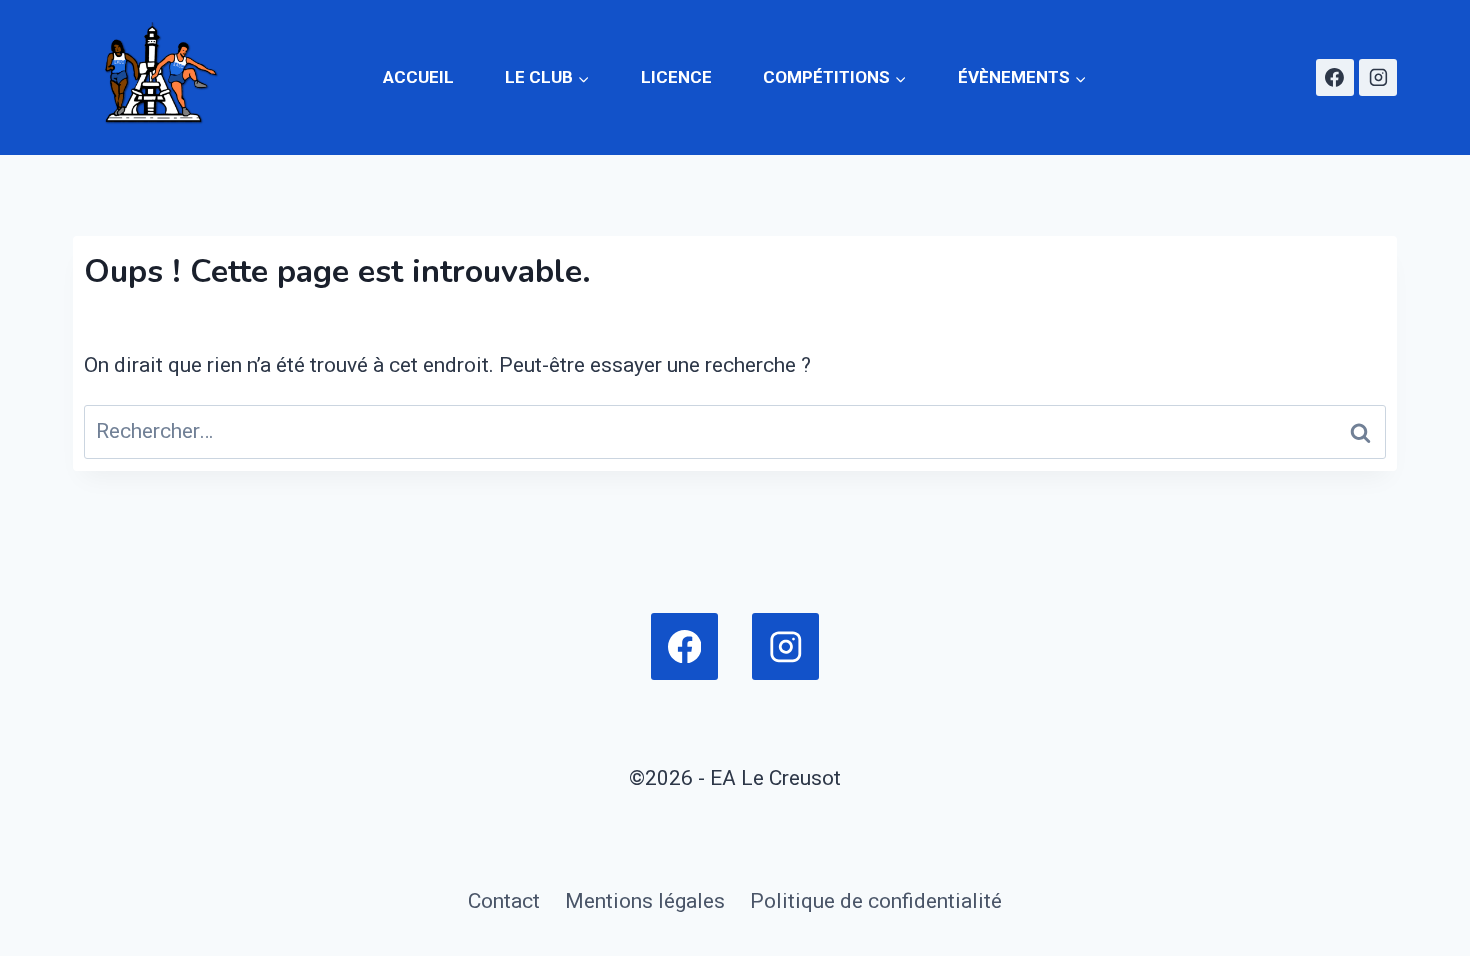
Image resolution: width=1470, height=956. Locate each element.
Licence (676, 77)
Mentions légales (645, 901)
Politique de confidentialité (876, 901)
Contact (504, 901)
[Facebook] (1335, 78)
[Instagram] (1378, 78)
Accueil (418, 77)
